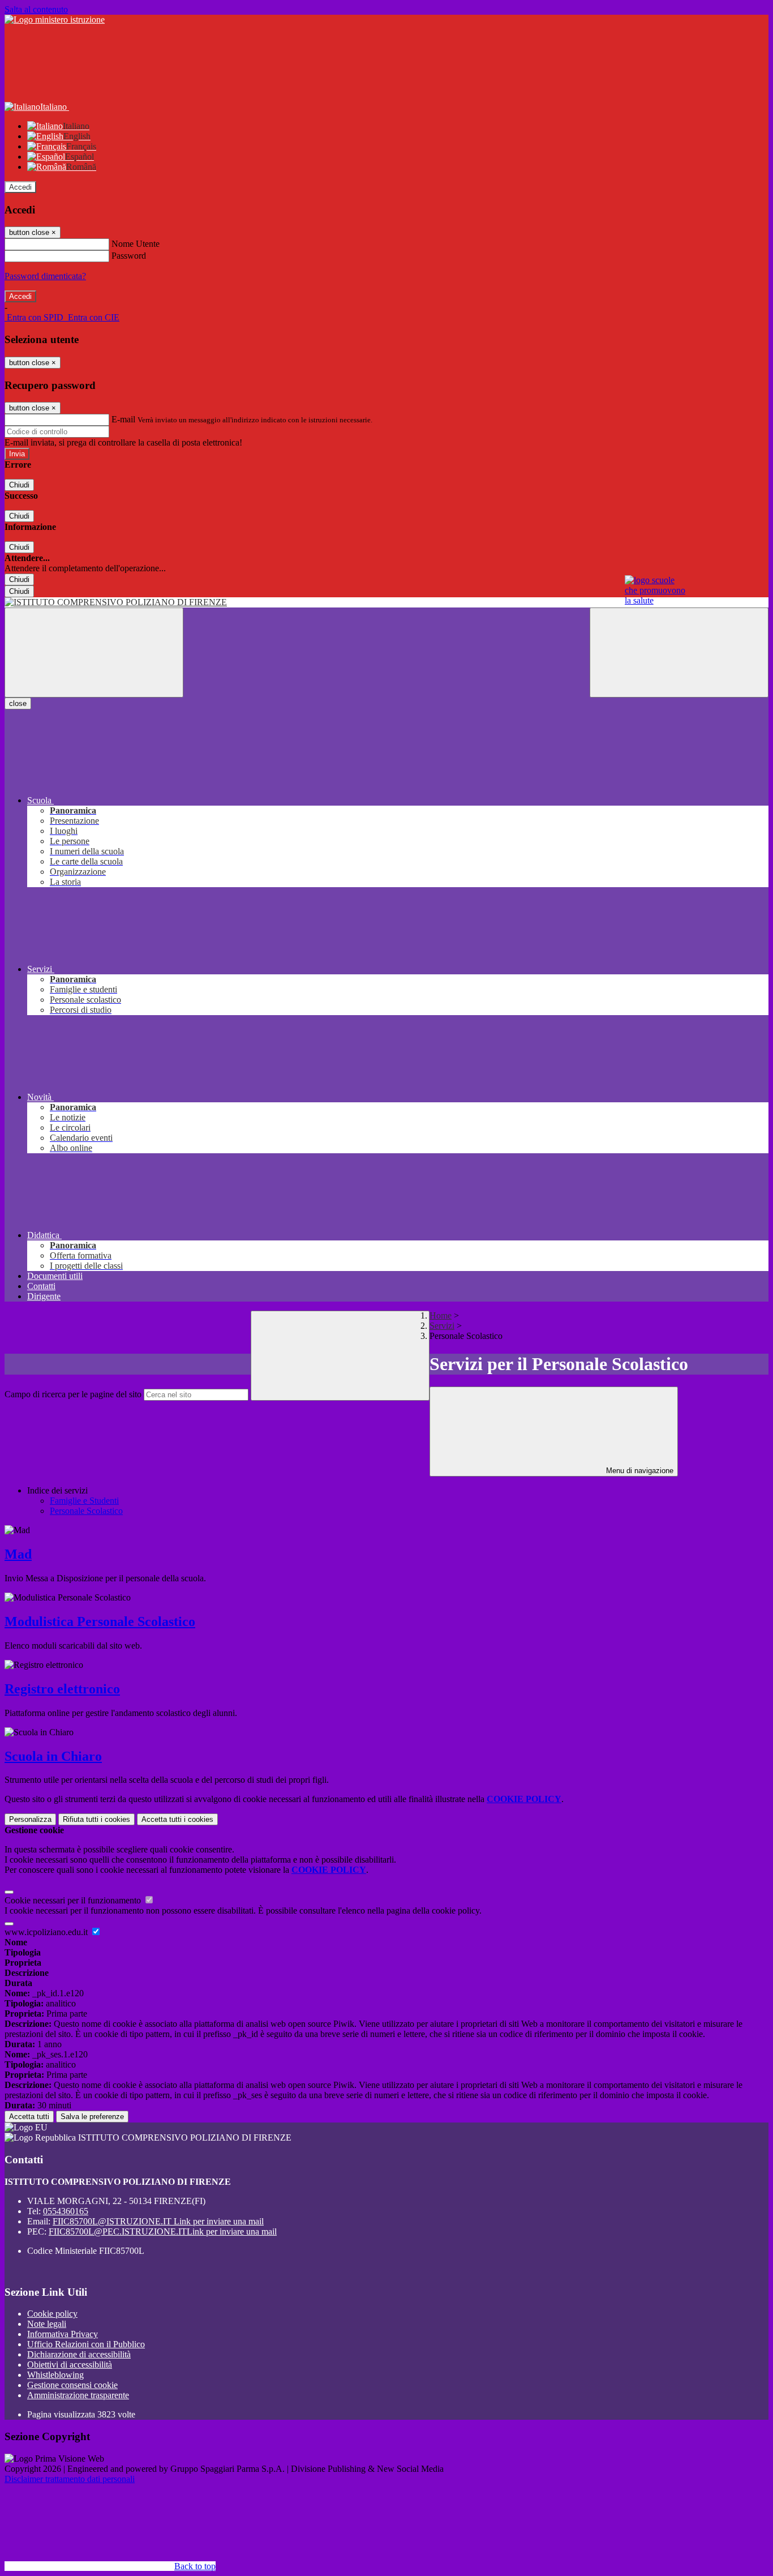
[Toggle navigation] (94, 652)
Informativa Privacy (63, 2334)
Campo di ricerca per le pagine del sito (73, 1394)
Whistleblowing (55, 2375)
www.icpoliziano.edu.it (47, 1932)
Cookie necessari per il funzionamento (74, 1900)
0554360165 (66, 2211)
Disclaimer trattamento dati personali (70, 2479)
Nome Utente (136, 244)
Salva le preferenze (92, 2117)
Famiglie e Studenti (84, 1501)
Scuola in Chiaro (53, 1756)
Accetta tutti (177, 1819)
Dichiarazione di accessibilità (79, 2354)
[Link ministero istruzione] (55, 20)
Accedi (20, 187)
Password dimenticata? (45, 276)
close (18, 703)
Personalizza (30, 1819)
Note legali (47, 2324)
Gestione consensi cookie (72, 2385)
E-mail (123, 419)
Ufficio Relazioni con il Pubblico (86, 2344)
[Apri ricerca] (679, 652)
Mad (18, 1554)
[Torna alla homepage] (386, 602)
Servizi (442, 1326)
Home (441, 1315)
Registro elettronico (62, 1689)
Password (129, 256)
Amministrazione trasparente (78, 2395)
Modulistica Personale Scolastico (100, 1621)
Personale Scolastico (86, 1511)
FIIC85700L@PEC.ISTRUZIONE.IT (163, 2231)
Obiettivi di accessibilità (70, 2365)
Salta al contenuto (36, 9)
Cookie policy (52, 2314)
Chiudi (19, 485)
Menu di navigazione (639, 1471)
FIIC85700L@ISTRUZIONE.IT (158, 2221)
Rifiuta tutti (96, 1819)
